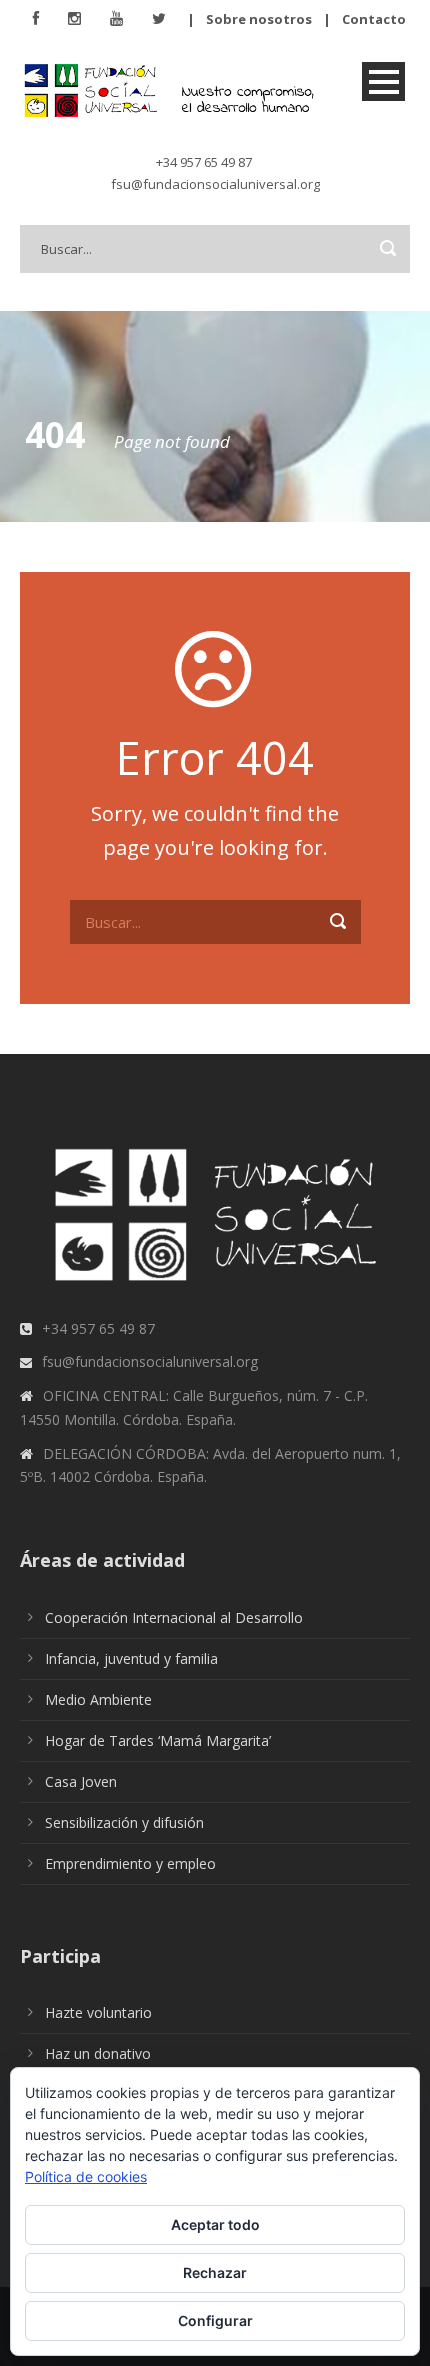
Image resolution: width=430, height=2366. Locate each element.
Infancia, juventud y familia (131, 1658)
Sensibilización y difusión (124, 1822)
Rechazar (215, 2272)
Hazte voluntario (98, 2012)
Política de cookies (86, 2176)
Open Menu (383, 81)
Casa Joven (81, 1781)
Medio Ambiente (98, 1699)
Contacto (374, 19)
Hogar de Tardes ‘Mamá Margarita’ (158, 1740)
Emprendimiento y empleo (130, 1863)
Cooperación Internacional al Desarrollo (174, 1617)
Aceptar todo (215, 2224)
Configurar (215, 2320)
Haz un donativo (98, 2053)
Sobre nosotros (259, 19)
